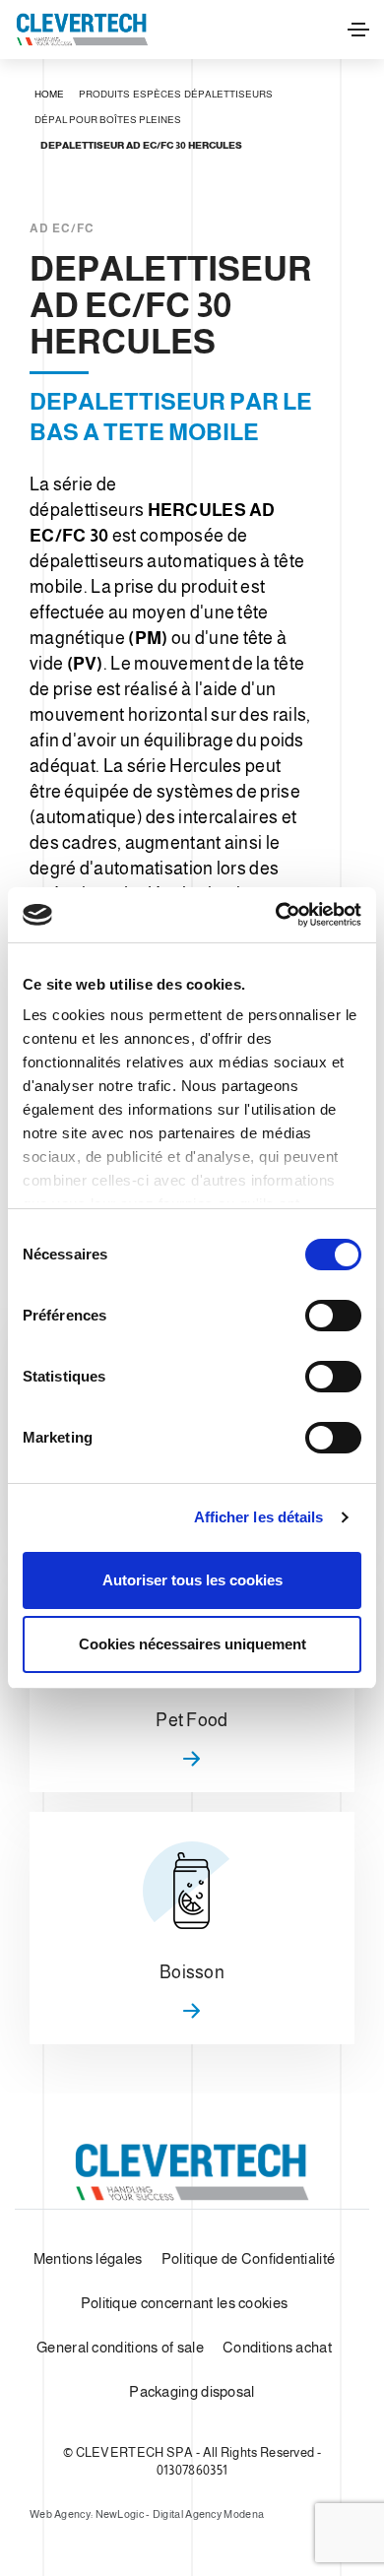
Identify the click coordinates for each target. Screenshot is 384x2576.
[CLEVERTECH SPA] (82, 30)
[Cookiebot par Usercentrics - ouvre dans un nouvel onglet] (276, 915)
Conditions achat (277, 2347)
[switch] (333, 1316)
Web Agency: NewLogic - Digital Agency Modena (147, 2514)
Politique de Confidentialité (248, 2258)
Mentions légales (88, 2258)
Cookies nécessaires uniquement (192, 1644)
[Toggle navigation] (358, 30)
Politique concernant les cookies (185, 2303)
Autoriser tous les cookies (192, 1580)
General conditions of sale (120, 2347)
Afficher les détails (259, 1517)
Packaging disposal (192, 2391)
